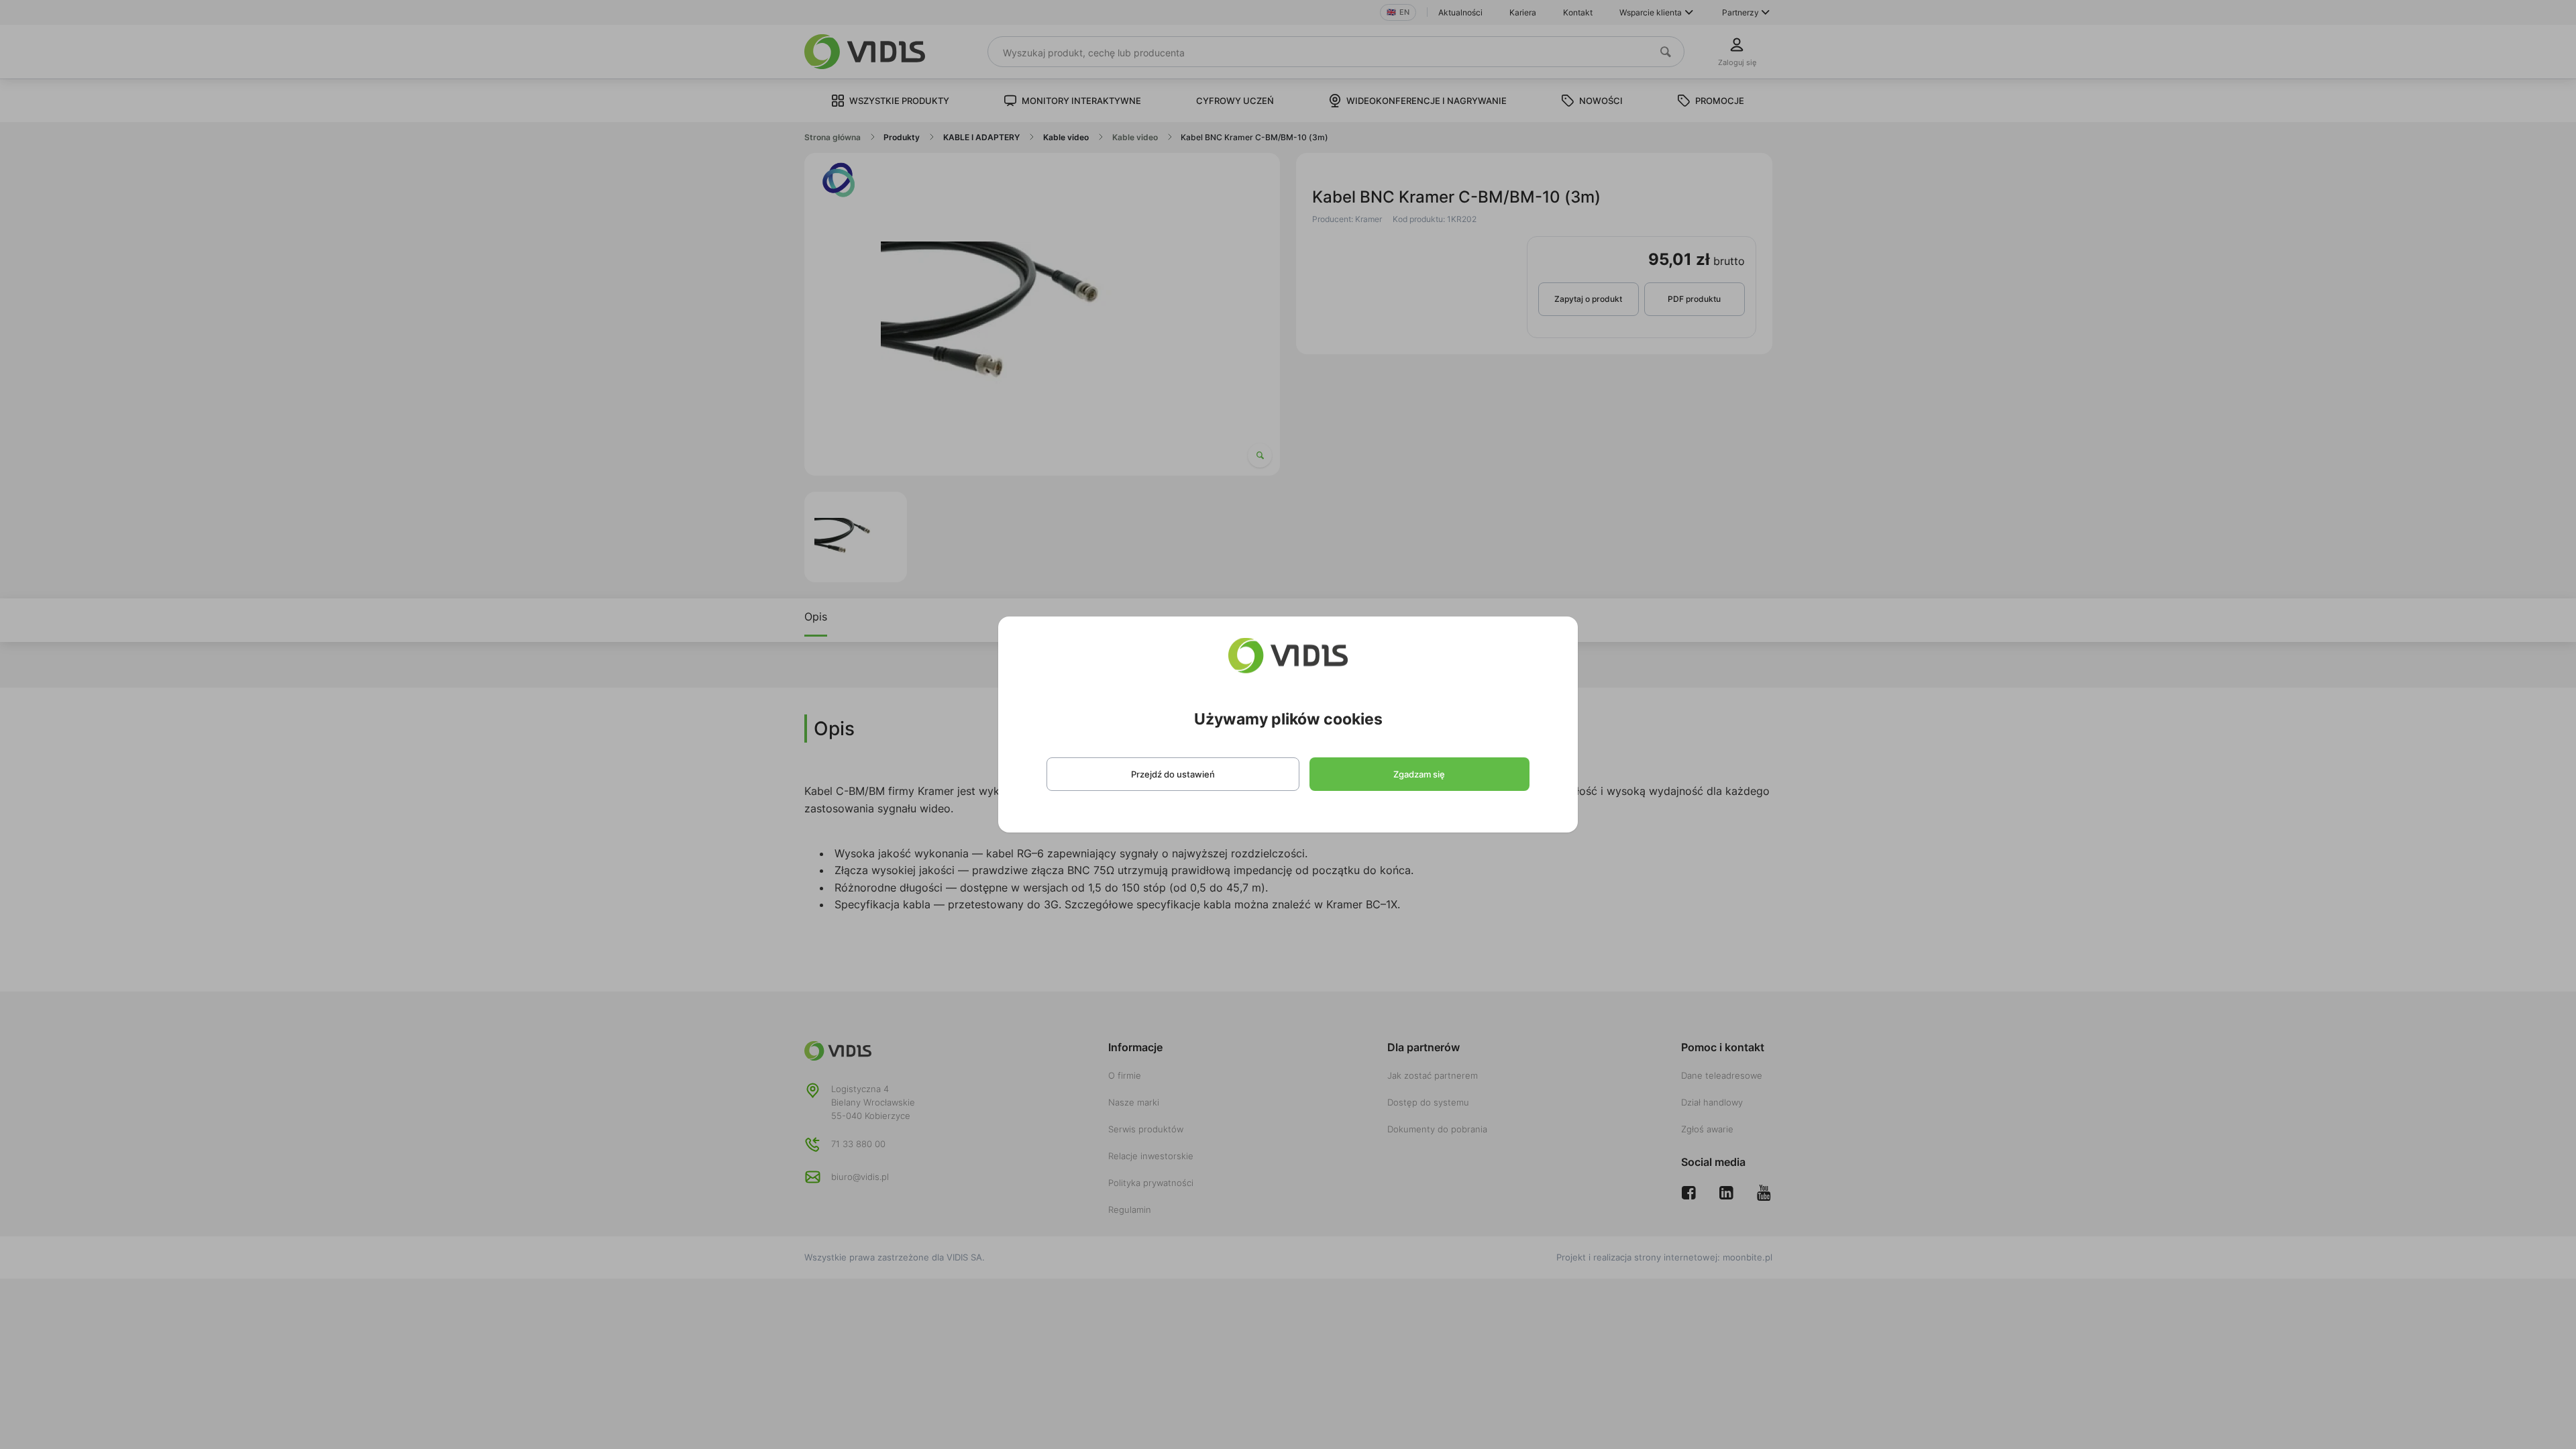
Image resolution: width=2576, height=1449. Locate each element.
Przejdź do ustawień (1173, 774)
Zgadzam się (1419, 774)
